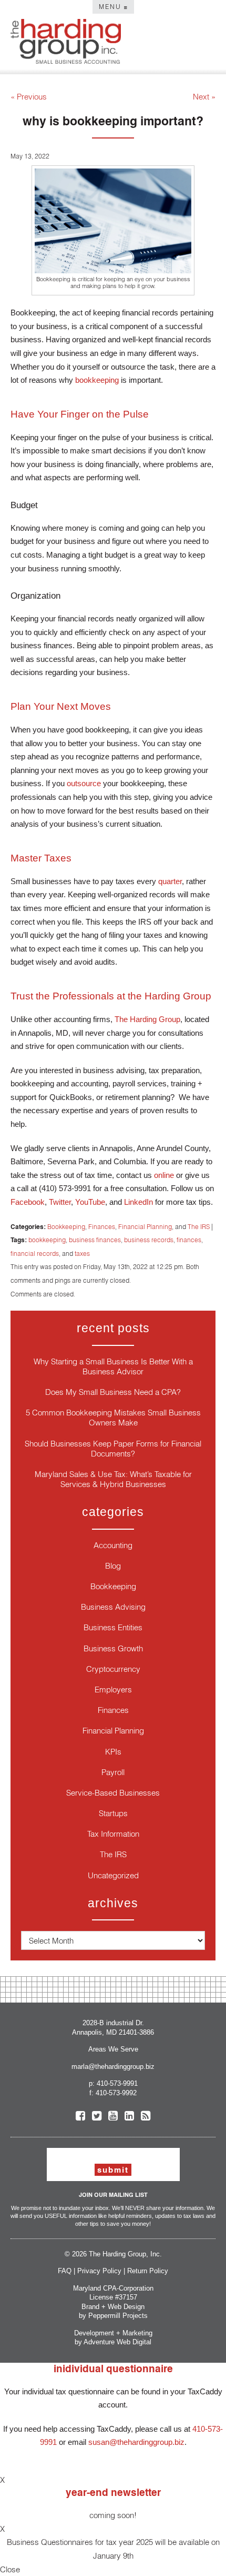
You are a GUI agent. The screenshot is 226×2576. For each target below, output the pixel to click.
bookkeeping (47, 1240)
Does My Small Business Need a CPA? (113, 1392)
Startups (113, 1813)
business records (149, 1240)
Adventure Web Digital (117, 2342)
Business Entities (113, 1627)
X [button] (2, 2480)
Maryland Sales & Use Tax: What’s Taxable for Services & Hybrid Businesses (113, 1479)
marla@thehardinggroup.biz (113, 2067)
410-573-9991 (117, 2083)
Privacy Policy (99, 2271)
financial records (35, 1254)
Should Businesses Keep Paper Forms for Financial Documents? (113, 1449)
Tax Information (113, 1834)
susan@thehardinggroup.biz (136, 2442)
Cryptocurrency (113, 1669)
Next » (204, 97)
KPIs (113, 1752)
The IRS (199, 1227)
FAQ (65, 2271)
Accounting (113, 1545)
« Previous (29, 97)
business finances (95, 1240)
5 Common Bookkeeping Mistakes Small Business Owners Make (113, 1418)
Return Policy (148, 2271)
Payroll (113, 1772)
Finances (102, 1227)
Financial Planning (145, 1227)
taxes (82, 1254)
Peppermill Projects (118, 2316)
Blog (113, 1566)
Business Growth (113, 1648)
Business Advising (113, 1607)
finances (189, 1240)
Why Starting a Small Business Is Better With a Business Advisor (113, 1366)
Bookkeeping (66, 1227)
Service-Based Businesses (113, 1793)
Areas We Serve (113, 2049)
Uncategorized (113, 1875)
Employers (113, 1690)
